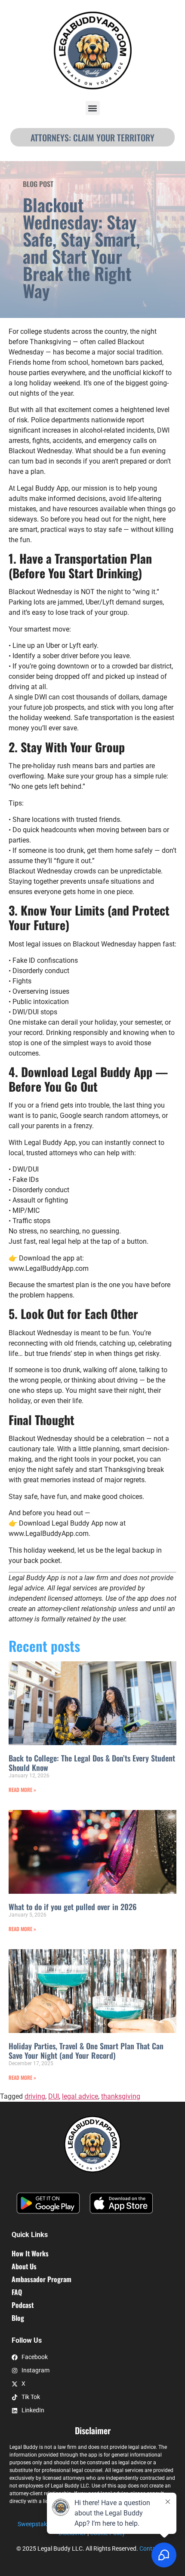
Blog (18, 2318)
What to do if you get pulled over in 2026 (73, 1907)
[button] (93, 108)
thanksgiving (121, 2096)
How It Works (30, 2253)
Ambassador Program (42, 2279)
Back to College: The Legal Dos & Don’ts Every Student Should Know (92, 1763)
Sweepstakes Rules (43, 2524)
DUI (54, 2096)
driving (35, 2096)
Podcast (23, 2305)
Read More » (22, 1790)
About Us (24, 2266)
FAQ (17, 2292)
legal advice (80, 2096)
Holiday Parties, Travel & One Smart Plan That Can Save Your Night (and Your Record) (86, 2051)
